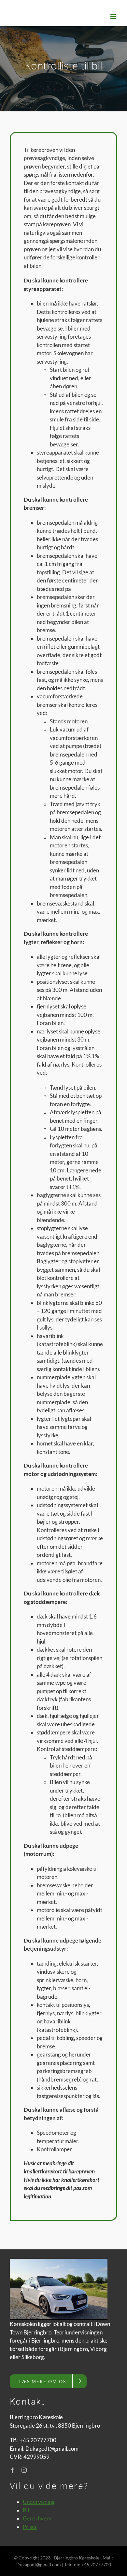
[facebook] (12, 2470)
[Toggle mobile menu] (114, 16)
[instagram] (24, 2470)
